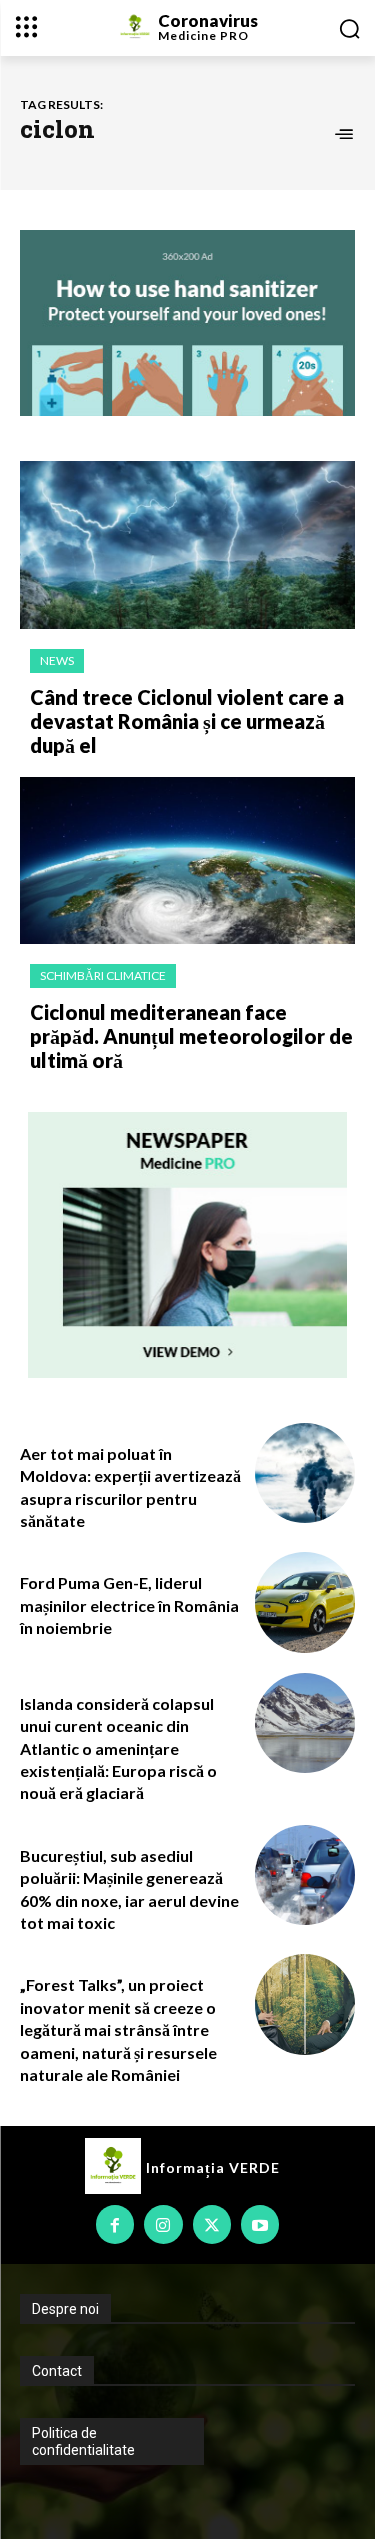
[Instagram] (163, 2224)
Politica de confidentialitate (83, 2441)
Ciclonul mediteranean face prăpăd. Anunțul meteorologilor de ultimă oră (191, 1036)
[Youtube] (260, 2224)
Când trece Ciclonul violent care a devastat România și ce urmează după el (187, 721)
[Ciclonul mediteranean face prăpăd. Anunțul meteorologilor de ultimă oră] (187, 861)
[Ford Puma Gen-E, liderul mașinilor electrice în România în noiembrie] (305, 1602)
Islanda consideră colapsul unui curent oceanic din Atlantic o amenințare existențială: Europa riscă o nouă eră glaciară (118, 1748)
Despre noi (65, 2309)
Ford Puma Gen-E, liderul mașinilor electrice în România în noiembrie (129, 1605)
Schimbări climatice (103, 975)
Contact (57, 2371)
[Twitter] (212, 2224)
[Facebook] (115, 2224)
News (57, 660)
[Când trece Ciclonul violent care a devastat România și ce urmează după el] (187, 545)
